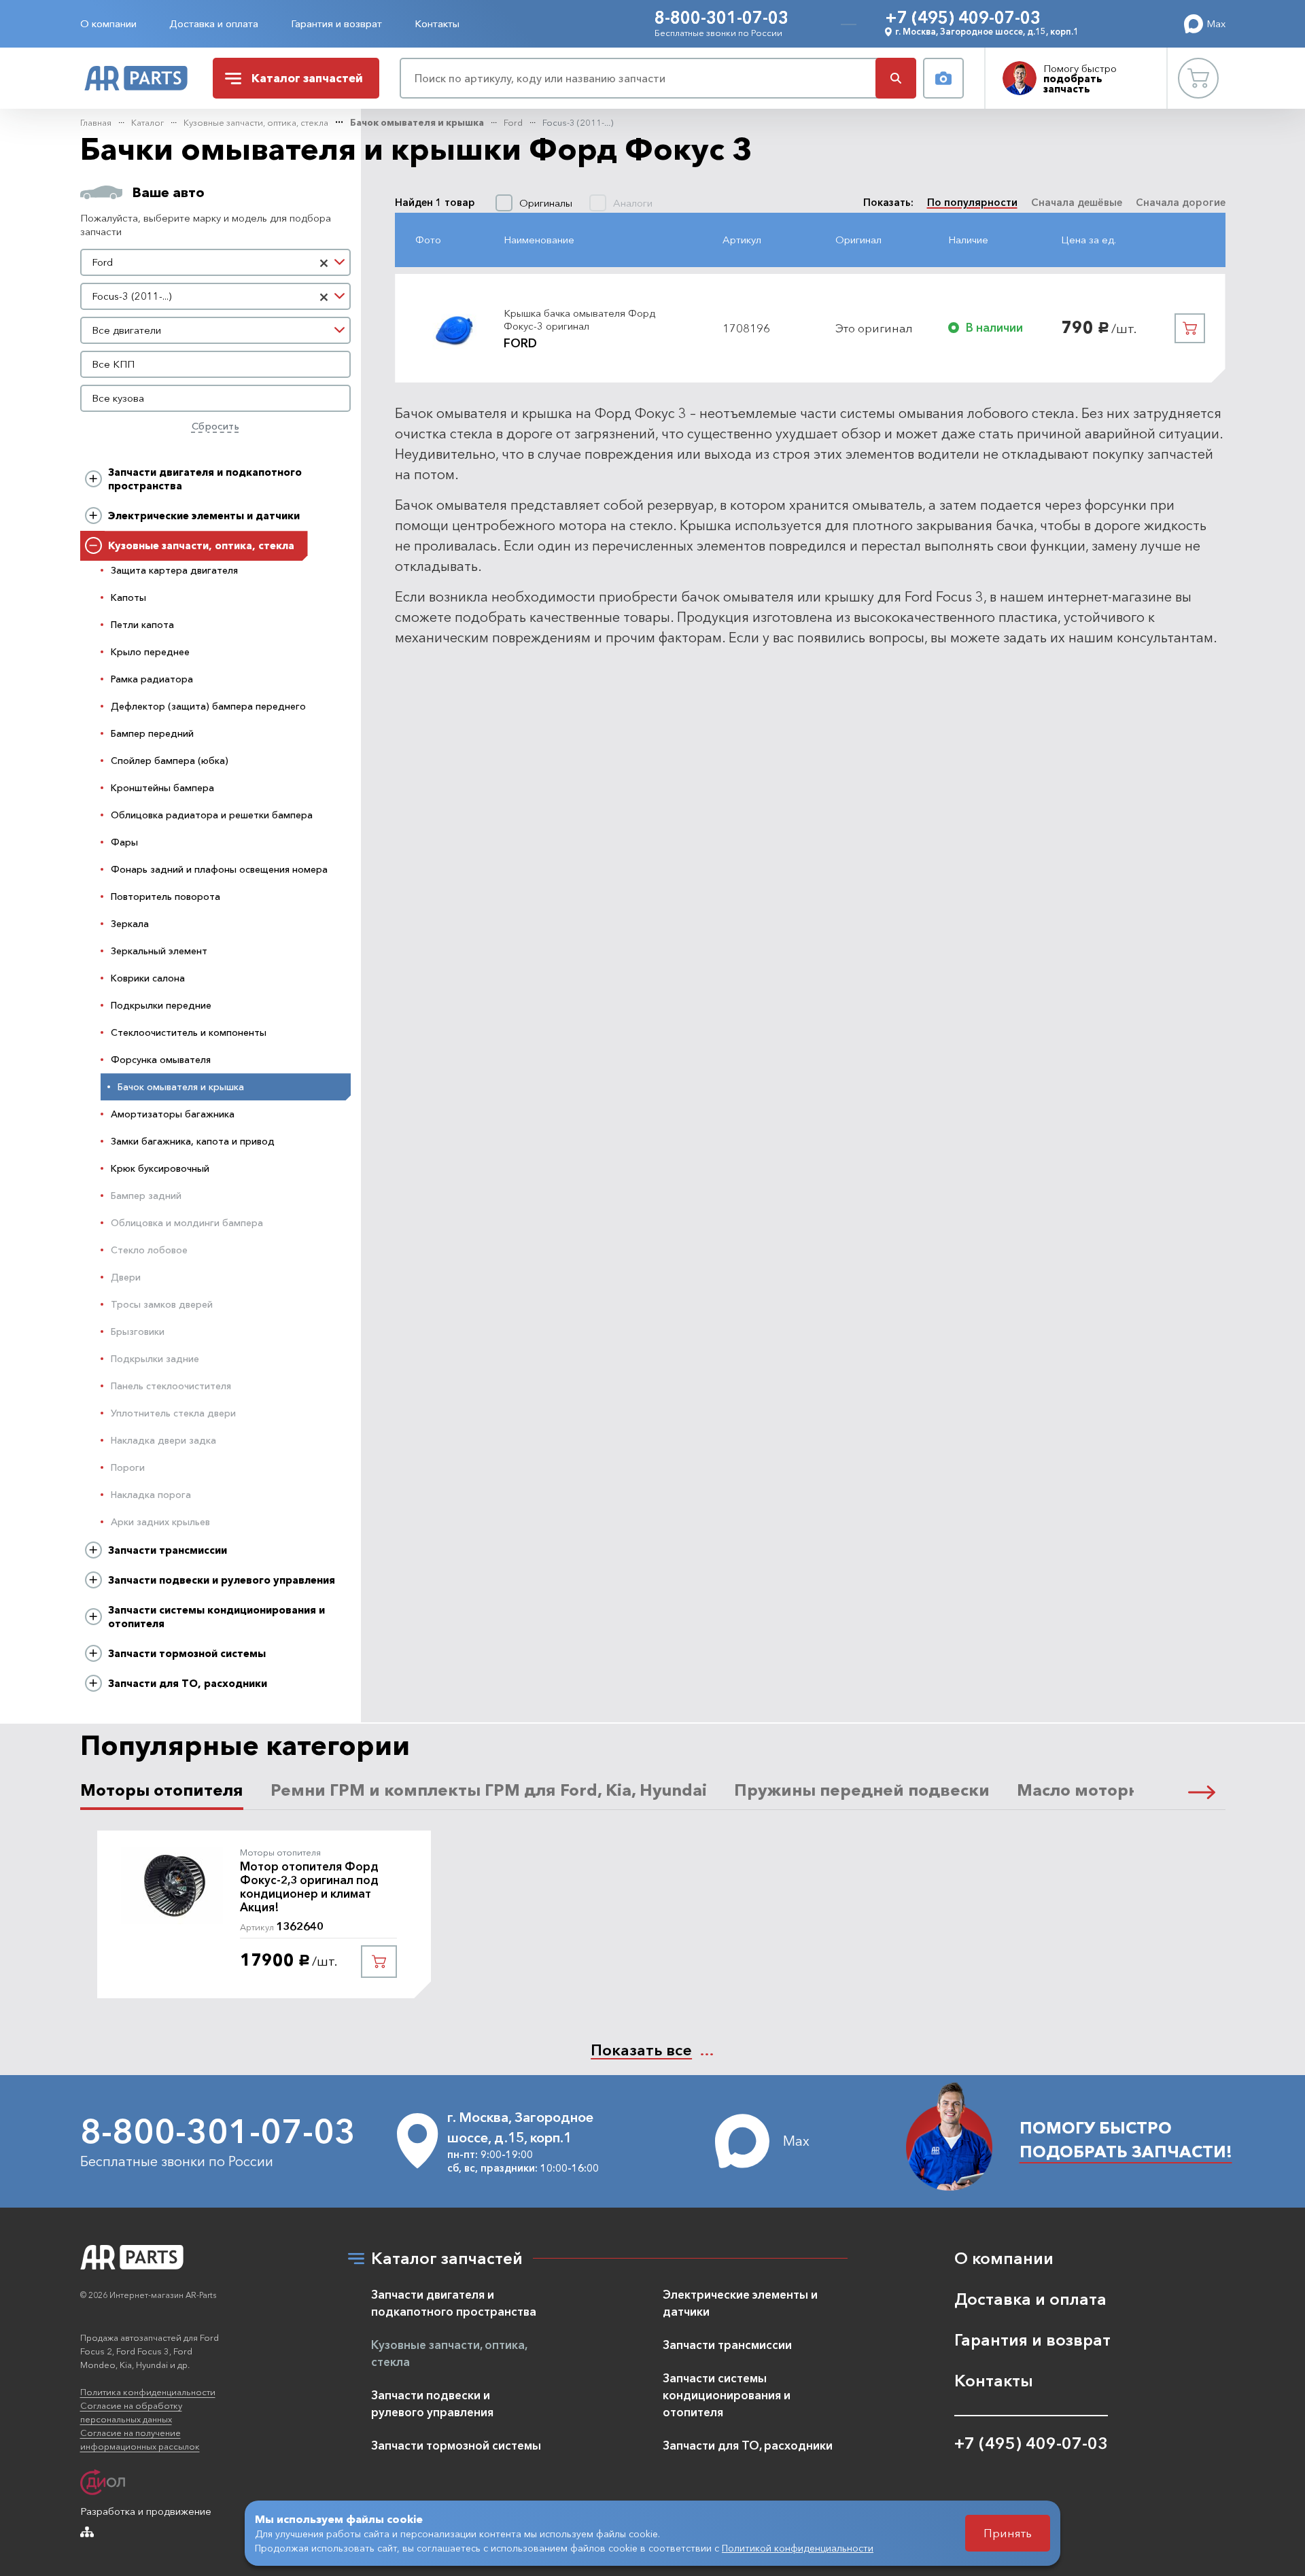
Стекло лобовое (149, 1250)
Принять (1008, 2533)
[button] (1202, 1790)
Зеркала (130, 924)
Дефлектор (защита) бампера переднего (208, 706)
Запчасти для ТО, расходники (188, 1683)
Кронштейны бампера (162, 788)
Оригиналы (546, 203)
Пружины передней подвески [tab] (862, 1790)
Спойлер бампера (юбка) (170, 761)
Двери (126, 1277)
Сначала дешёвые (1077, 202)
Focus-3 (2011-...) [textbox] (132, 296)
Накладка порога (151, 1495)
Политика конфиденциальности (148, 2392)
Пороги (128, 1467)
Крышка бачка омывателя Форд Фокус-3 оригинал (579, 320)
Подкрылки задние (155, 1359)
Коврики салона (148, 978)
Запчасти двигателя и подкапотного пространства (205, 479)
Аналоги (633, 203)
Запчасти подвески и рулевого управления (222, 1580)
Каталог (147, 122)
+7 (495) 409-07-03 (963, 17)
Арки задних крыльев (160, 1522)
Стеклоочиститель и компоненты (189, 1032)
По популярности (972, 202)
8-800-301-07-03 (721, 17)
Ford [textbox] (102, 262)
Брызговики (138, 1331)
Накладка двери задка (163, 1440)
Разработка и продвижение (146, 2511)
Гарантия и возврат (336, 23)
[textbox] (216, 330)
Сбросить (215, 426)
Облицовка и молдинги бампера (187, 1223)
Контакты (437, 23)
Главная (96, 122)
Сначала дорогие (1181, 202)
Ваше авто (169, 192)
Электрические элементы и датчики (204, 516)
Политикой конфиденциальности (798, 2548)
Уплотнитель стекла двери (173, 1413)
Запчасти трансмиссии (168, 1550)
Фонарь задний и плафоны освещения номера (219, 869)
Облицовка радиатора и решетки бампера (212, 815)
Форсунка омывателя (161, 1060)
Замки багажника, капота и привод (193, 1141)
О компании (108, 23)
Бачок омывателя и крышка (417, 122)
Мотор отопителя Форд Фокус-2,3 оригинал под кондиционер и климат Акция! (309, 1887)
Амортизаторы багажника (173, 1114)
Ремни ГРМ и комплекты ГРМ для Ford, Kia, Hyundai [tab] (489, 1790)
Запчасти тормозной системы (187, 1653)
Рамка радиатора (152, 679)
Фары (124, 842)
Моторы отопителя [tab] (162, 1790)
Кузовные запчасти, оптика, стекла (256, 122)
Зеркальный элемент (159, 951)
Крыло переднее (150, 652)
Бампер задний (146, 1196)
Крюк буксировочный (160, 1168)
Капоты (128, 597)
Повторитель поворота (166, 897)
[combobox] (216, 262)
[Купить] (1190, 328)
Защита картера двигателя (174, 570)
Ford (513, 122)
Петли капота (142, 625)
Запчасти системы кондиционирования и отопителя (216, 1617)
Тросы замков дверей (162, 1304)
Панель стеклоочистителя (171, 1386)
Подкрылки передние (161, 1005)
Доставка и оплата (214, 23)
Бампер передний (152, 733)
